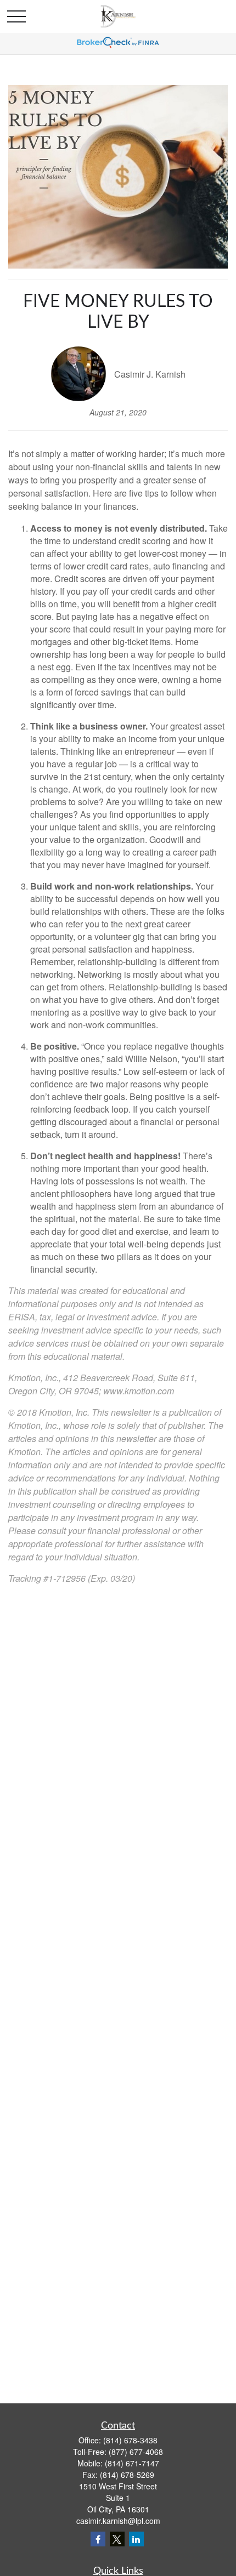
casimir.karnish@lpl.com (118, 2521)
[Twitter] (117, 2539)
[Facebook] (98, 2539)
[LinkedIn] (136, 2539)
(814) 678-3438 (130, 2440)
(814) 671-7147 (132, 2463)
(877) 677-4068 (136, 2452)
